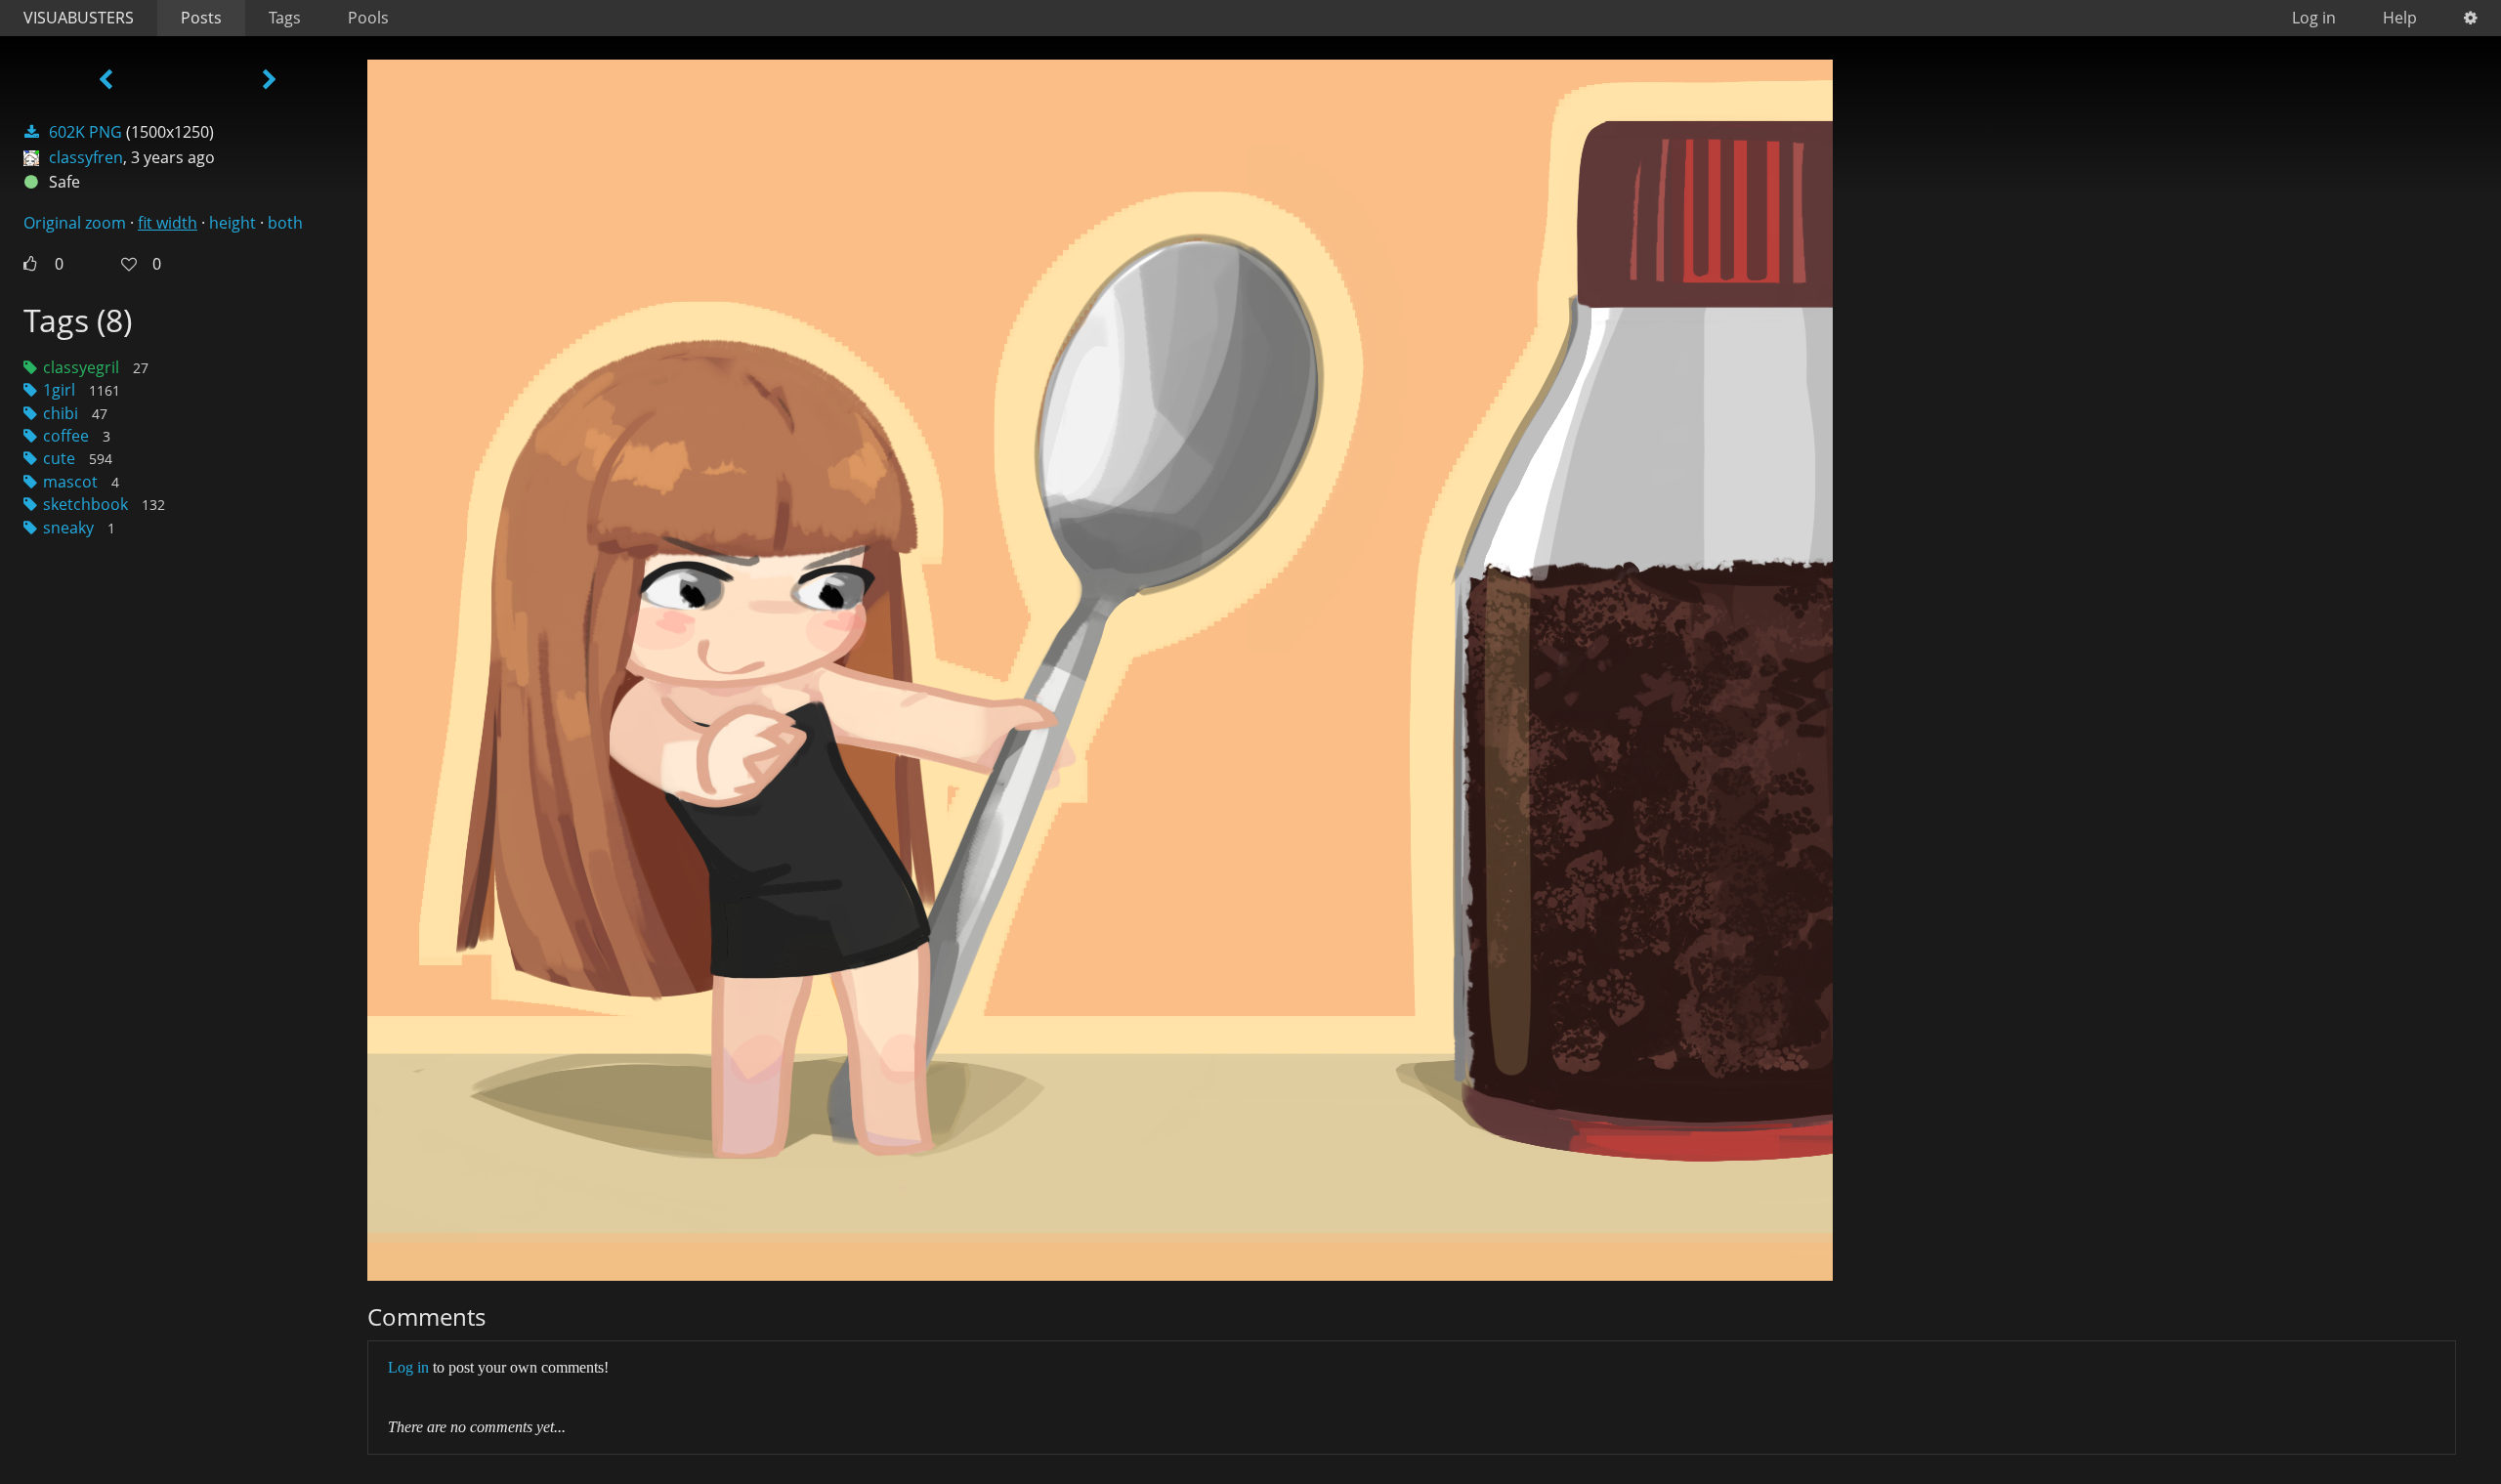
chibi (61, 413)
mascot (70, 482)
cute (59, 458)
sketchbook (85, 504)
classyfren (86, 157)
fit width (168, 223)
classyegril (81, 367)
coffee (66, 436)
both (285, 223)
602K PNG (85, 132)
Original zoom (75, 223)
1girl (59, 390)
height (233, 223)
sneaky (68, 528)
